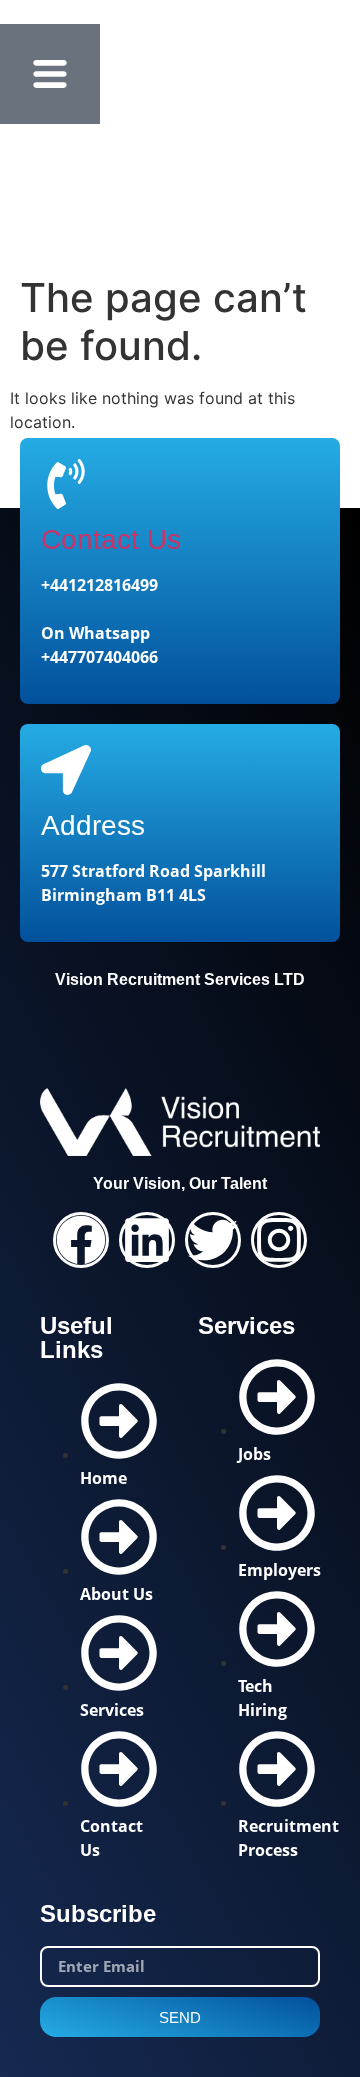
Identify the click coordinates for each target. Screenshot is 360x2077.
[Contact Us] (66, 484)
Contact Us (111, 539)
